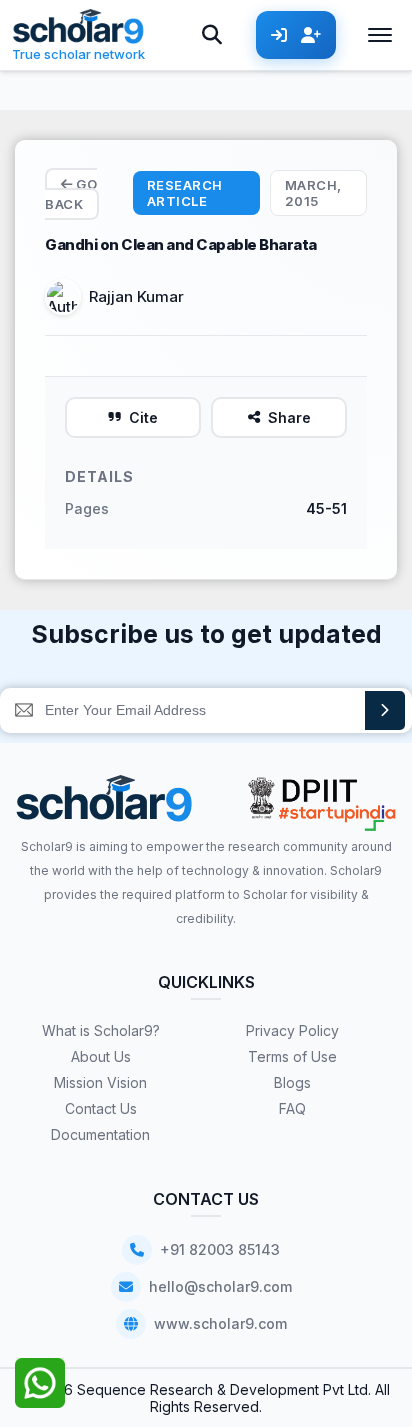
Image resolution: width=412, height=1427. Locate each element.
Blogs (292, 1082)
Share (289, 417)
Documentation (100, 1134)
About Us (101, 1056)
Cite (143, 417)
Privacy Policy (292, 1030)
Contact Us (101, 1108)
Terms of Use (292, 1056)
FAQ (292, 1108)
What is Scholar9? (101, 1030)
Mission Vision (100, 1082)
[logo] (104, 805)
